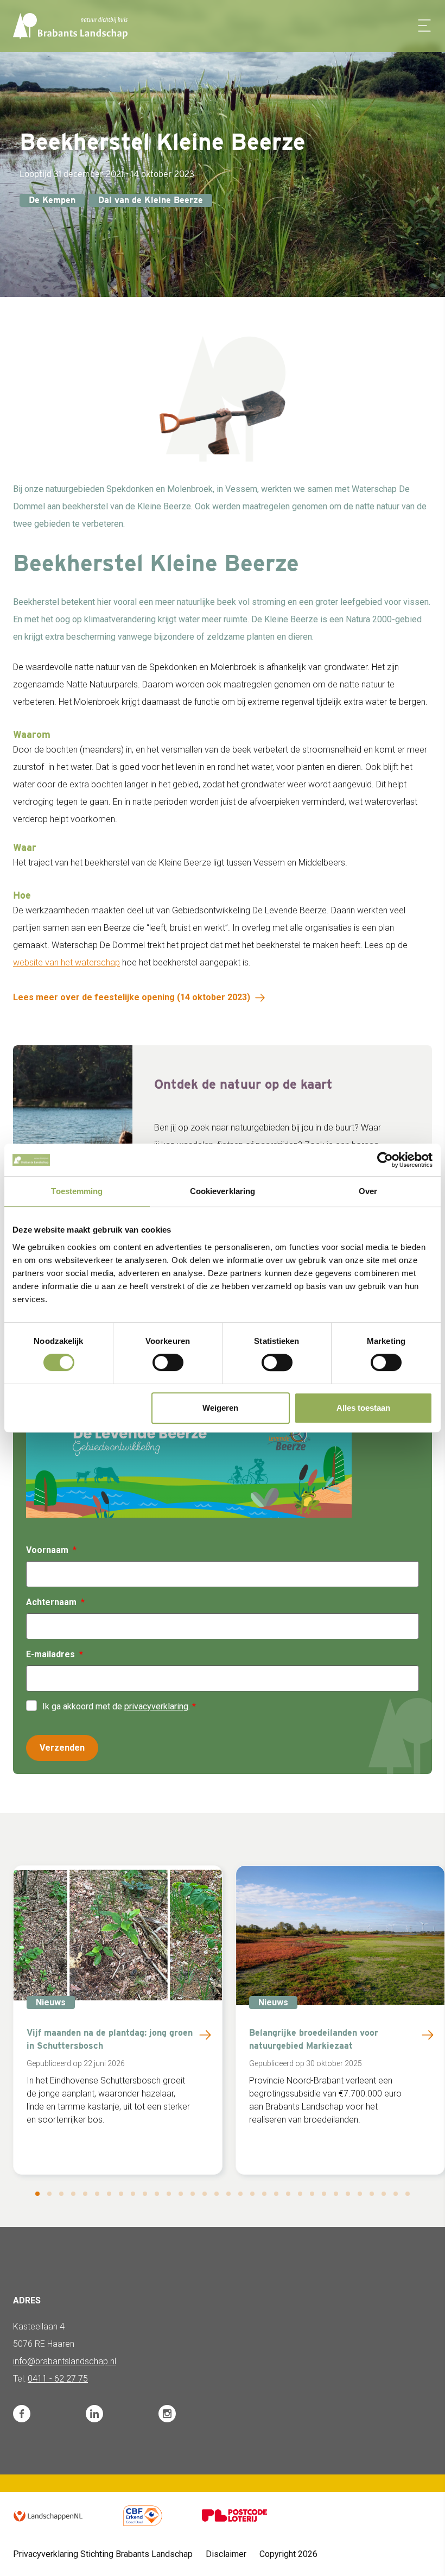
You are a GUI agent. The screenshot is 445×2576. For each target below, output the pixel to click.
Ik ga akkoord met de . (117, 1706)
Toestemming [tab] (77, 1191)
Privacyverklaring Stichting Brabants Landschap (103, 2554)
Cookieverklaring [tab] (223, 1191)
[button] (37, 2194)
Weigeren (220, 1408)
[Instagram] (167, 2414)
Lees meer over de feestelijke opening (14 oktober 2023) (132, 997)
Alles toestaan (363, 1408)
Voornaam (47, 1550)
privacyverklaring (156, 1706)
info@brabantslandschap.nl (65, 2361)
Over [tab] (368, 1191)
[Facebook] (22, 2414)
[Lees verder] (205, 2035)
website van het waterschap (66, 962)
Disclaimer (226, 2554)
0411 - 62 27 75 (58, 2379)
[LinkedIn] (94, 2414)
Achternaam (51, 1602)
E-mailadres (50, 1654)
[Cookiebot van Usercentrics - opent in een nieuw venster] (385, 1160)
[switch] (168, 1362)
